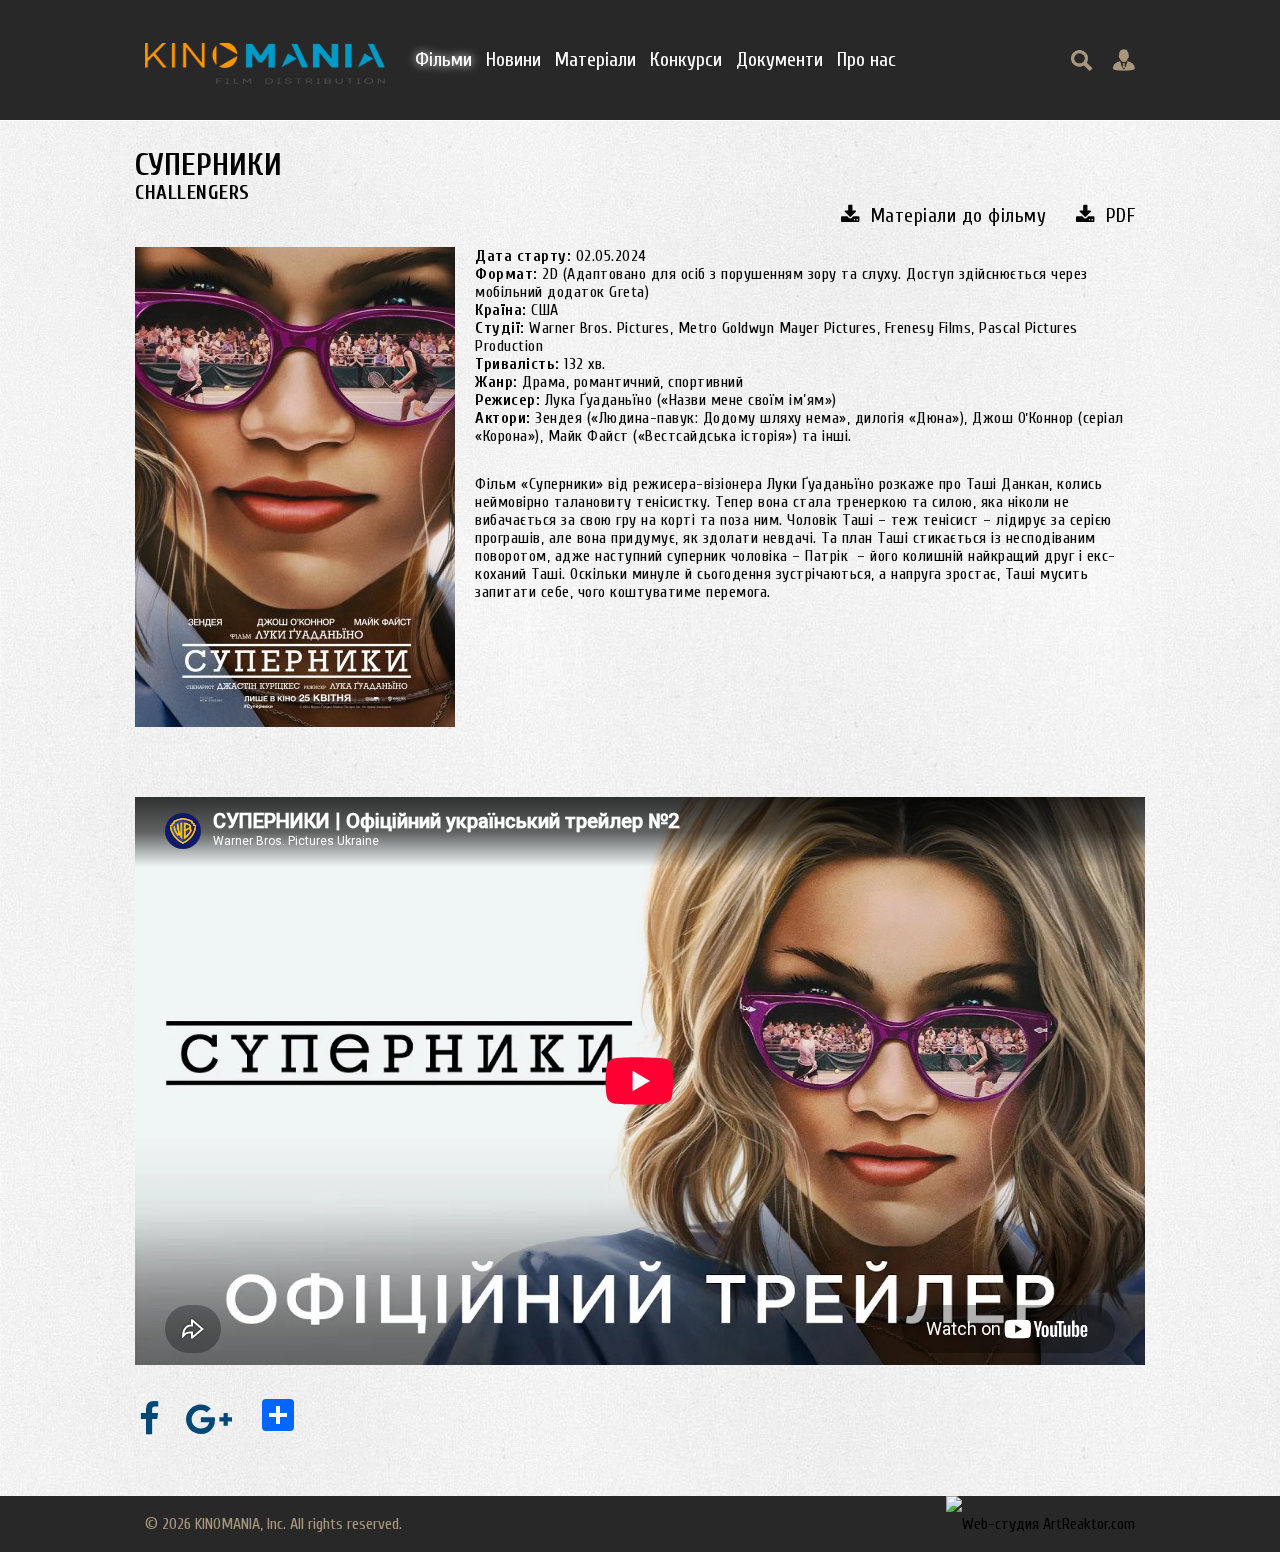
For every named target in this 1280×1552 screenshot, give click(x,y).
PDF (1120, 215)
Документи (779, 59)
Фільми (443, 59)
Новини (513, 59)
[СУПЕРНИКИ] (295, 487)
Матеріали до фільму (958, 215)
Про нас (866, 59)
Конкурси (686, 59)
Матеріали (595, 59)
